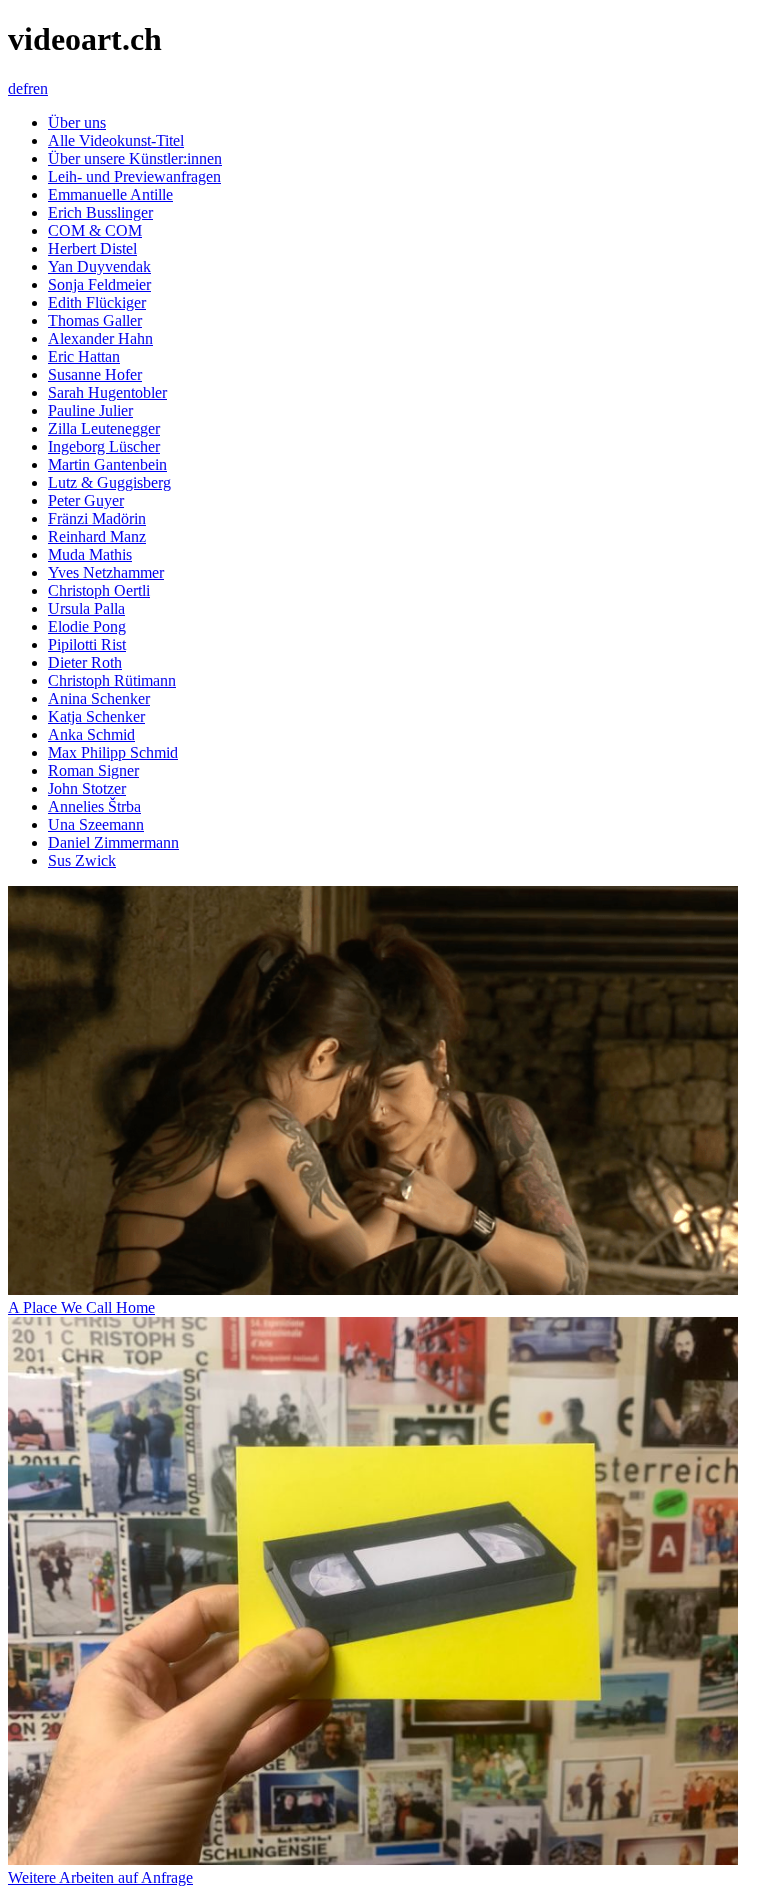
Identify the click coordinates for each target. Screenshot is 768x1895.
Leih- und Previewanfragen (134, 176)
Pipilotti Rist (87, 644)
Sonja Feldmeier (99, 284)
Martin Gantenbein (107, 464)
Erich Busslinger (100, 212)
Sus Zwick (82, 860)
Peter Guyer (86, 500)
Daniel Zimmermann (113, 842)
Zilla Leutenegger (104, 428)
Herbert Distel (92, 248)
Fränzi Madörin (97, 518)
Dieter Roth (85, 662)
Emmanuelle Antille (110, 194)
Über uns (77, 122)
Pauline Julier (90, 410)
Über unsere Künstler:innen (135, 158)
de (15, 88)
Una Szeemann (96, 824)
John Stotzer (87, 788)
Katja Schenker (96, 716)
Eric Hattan (84, 356)
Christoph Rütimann (112, 680)
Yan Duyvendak (99, 266)
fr (28, 88)
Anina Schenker (99, 698)
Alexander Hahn (100, 338)
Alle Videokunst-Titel (116, 140)
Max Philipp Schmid (113, 752)
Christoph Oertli (99, 590)
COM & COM (95, 230)
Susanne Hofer (95, 374)
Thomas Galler (95, 320)
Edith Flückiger (97, 302)
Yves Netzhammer (106, 572)
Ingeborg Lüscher (104, 446)
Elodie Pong (87, 626)
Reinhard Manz (97, 536)
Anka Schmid (91, 734)
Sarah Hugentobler (107, 392)
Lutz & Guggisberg (109, 482)
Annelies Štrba (94, 806)
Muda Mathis (90, 554)
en (40, 88)
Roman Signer (93, 770)
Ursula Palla (86, 608)
